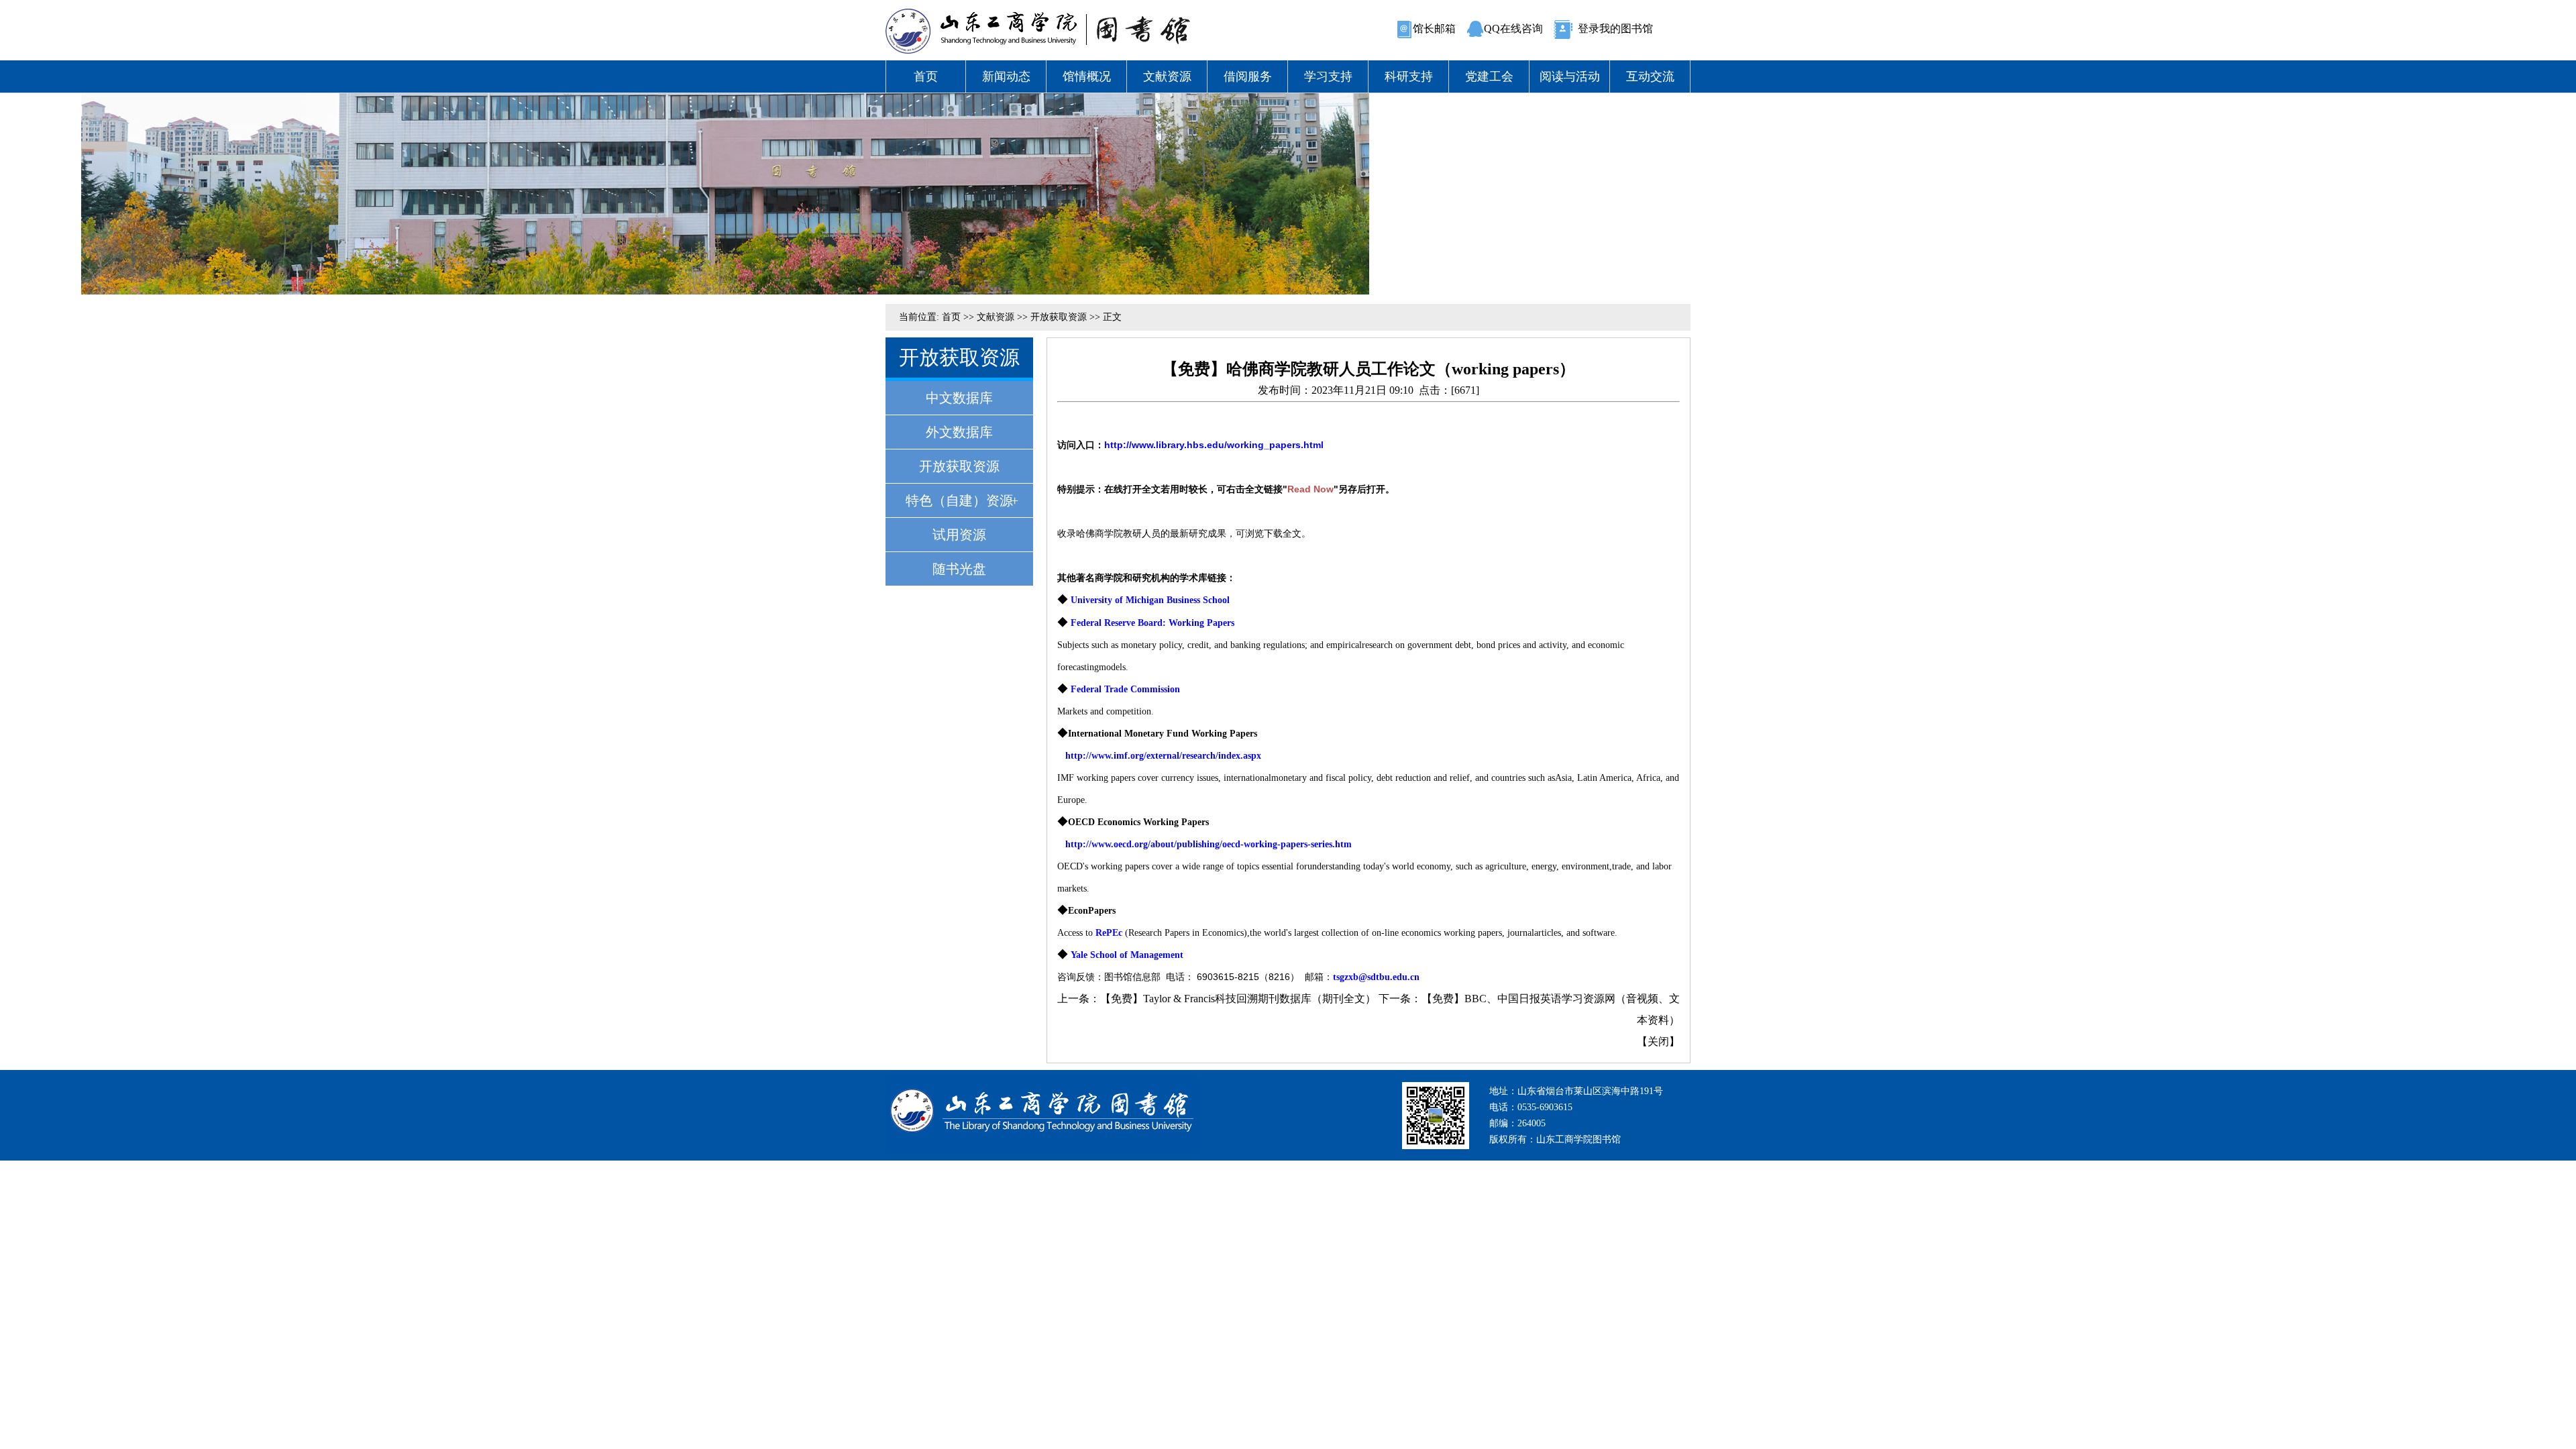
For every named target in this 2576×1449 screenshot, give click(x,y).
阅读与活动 (1570, 76)
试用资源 (959, 535)
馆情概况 (1087, 76)
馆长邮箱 (1434, 29)
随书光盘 (959, 569)
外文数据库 (959, 432)
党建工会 (1489, 76)
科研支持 (1409, 76)
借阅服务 (1248, 76)
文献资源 (1167, 76)
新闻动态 (1006, 76)
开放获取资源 (1059, 317)
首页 (926, 76)
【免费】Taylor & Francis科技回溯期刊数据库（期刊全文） (1238, 999)
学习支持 (1328, 76)
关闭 (1658, 1041)
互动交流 (1650, 76)
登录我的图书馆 (1615, 29)
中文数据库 (959, 398)
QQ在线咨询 (1513, 29)
